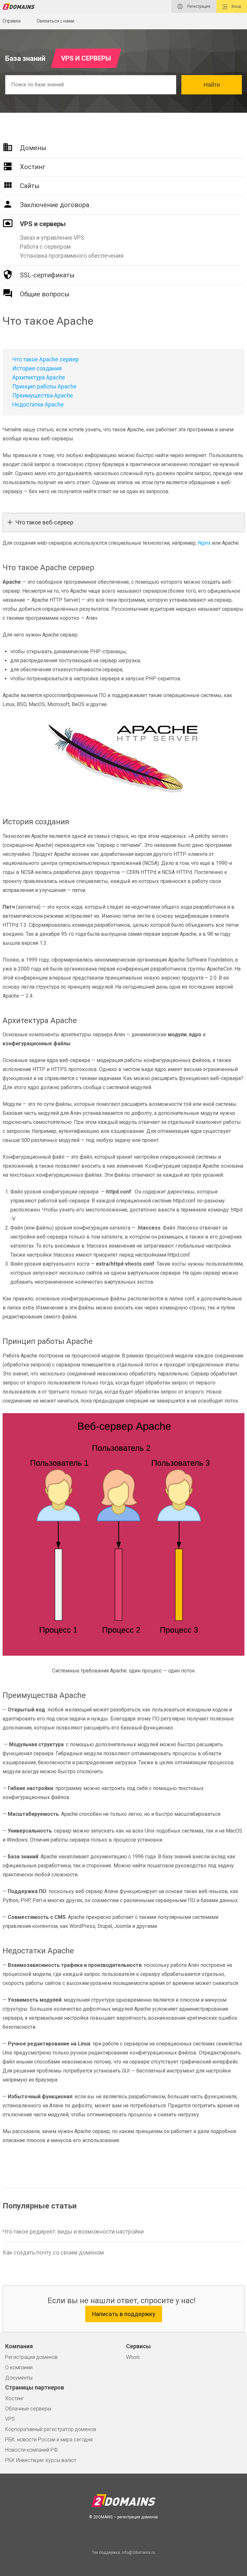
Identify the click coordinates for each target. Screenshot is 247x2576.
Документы (19, 2378)
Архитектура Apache (39, 378)
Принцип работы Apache (44, 387)
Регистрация (198, 6)
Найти (212, 85)
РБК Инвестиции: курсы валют (41, 2460)
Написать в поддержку (124, 2314)
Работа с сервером (45, 247)
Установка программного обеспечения (72, 256)
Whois (133, 2357)
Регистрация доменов (31, 2357)
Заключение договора (55, 205)
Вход (236, 6)
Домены (33, 148)
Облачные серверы (28, 2409)
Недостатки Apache (38, 405)
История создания (37, 369)
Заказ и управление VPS (52, 238)
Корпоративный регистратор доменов (51, 2429)
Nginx (204, 543)
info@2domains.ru (138, 2552)
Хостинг (33, 167)
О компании (19, 2367)
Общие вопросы (45, 294)
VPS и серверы (43, 224)
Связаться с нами (55, 21)
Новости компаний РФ (32, 2450)
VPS (10, 2419)
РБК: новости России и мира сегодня (49, 2440)
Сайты (30, 186)
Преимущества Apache (43, 396)
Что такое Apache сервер (46, 359)
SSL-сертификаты (47, 275)
